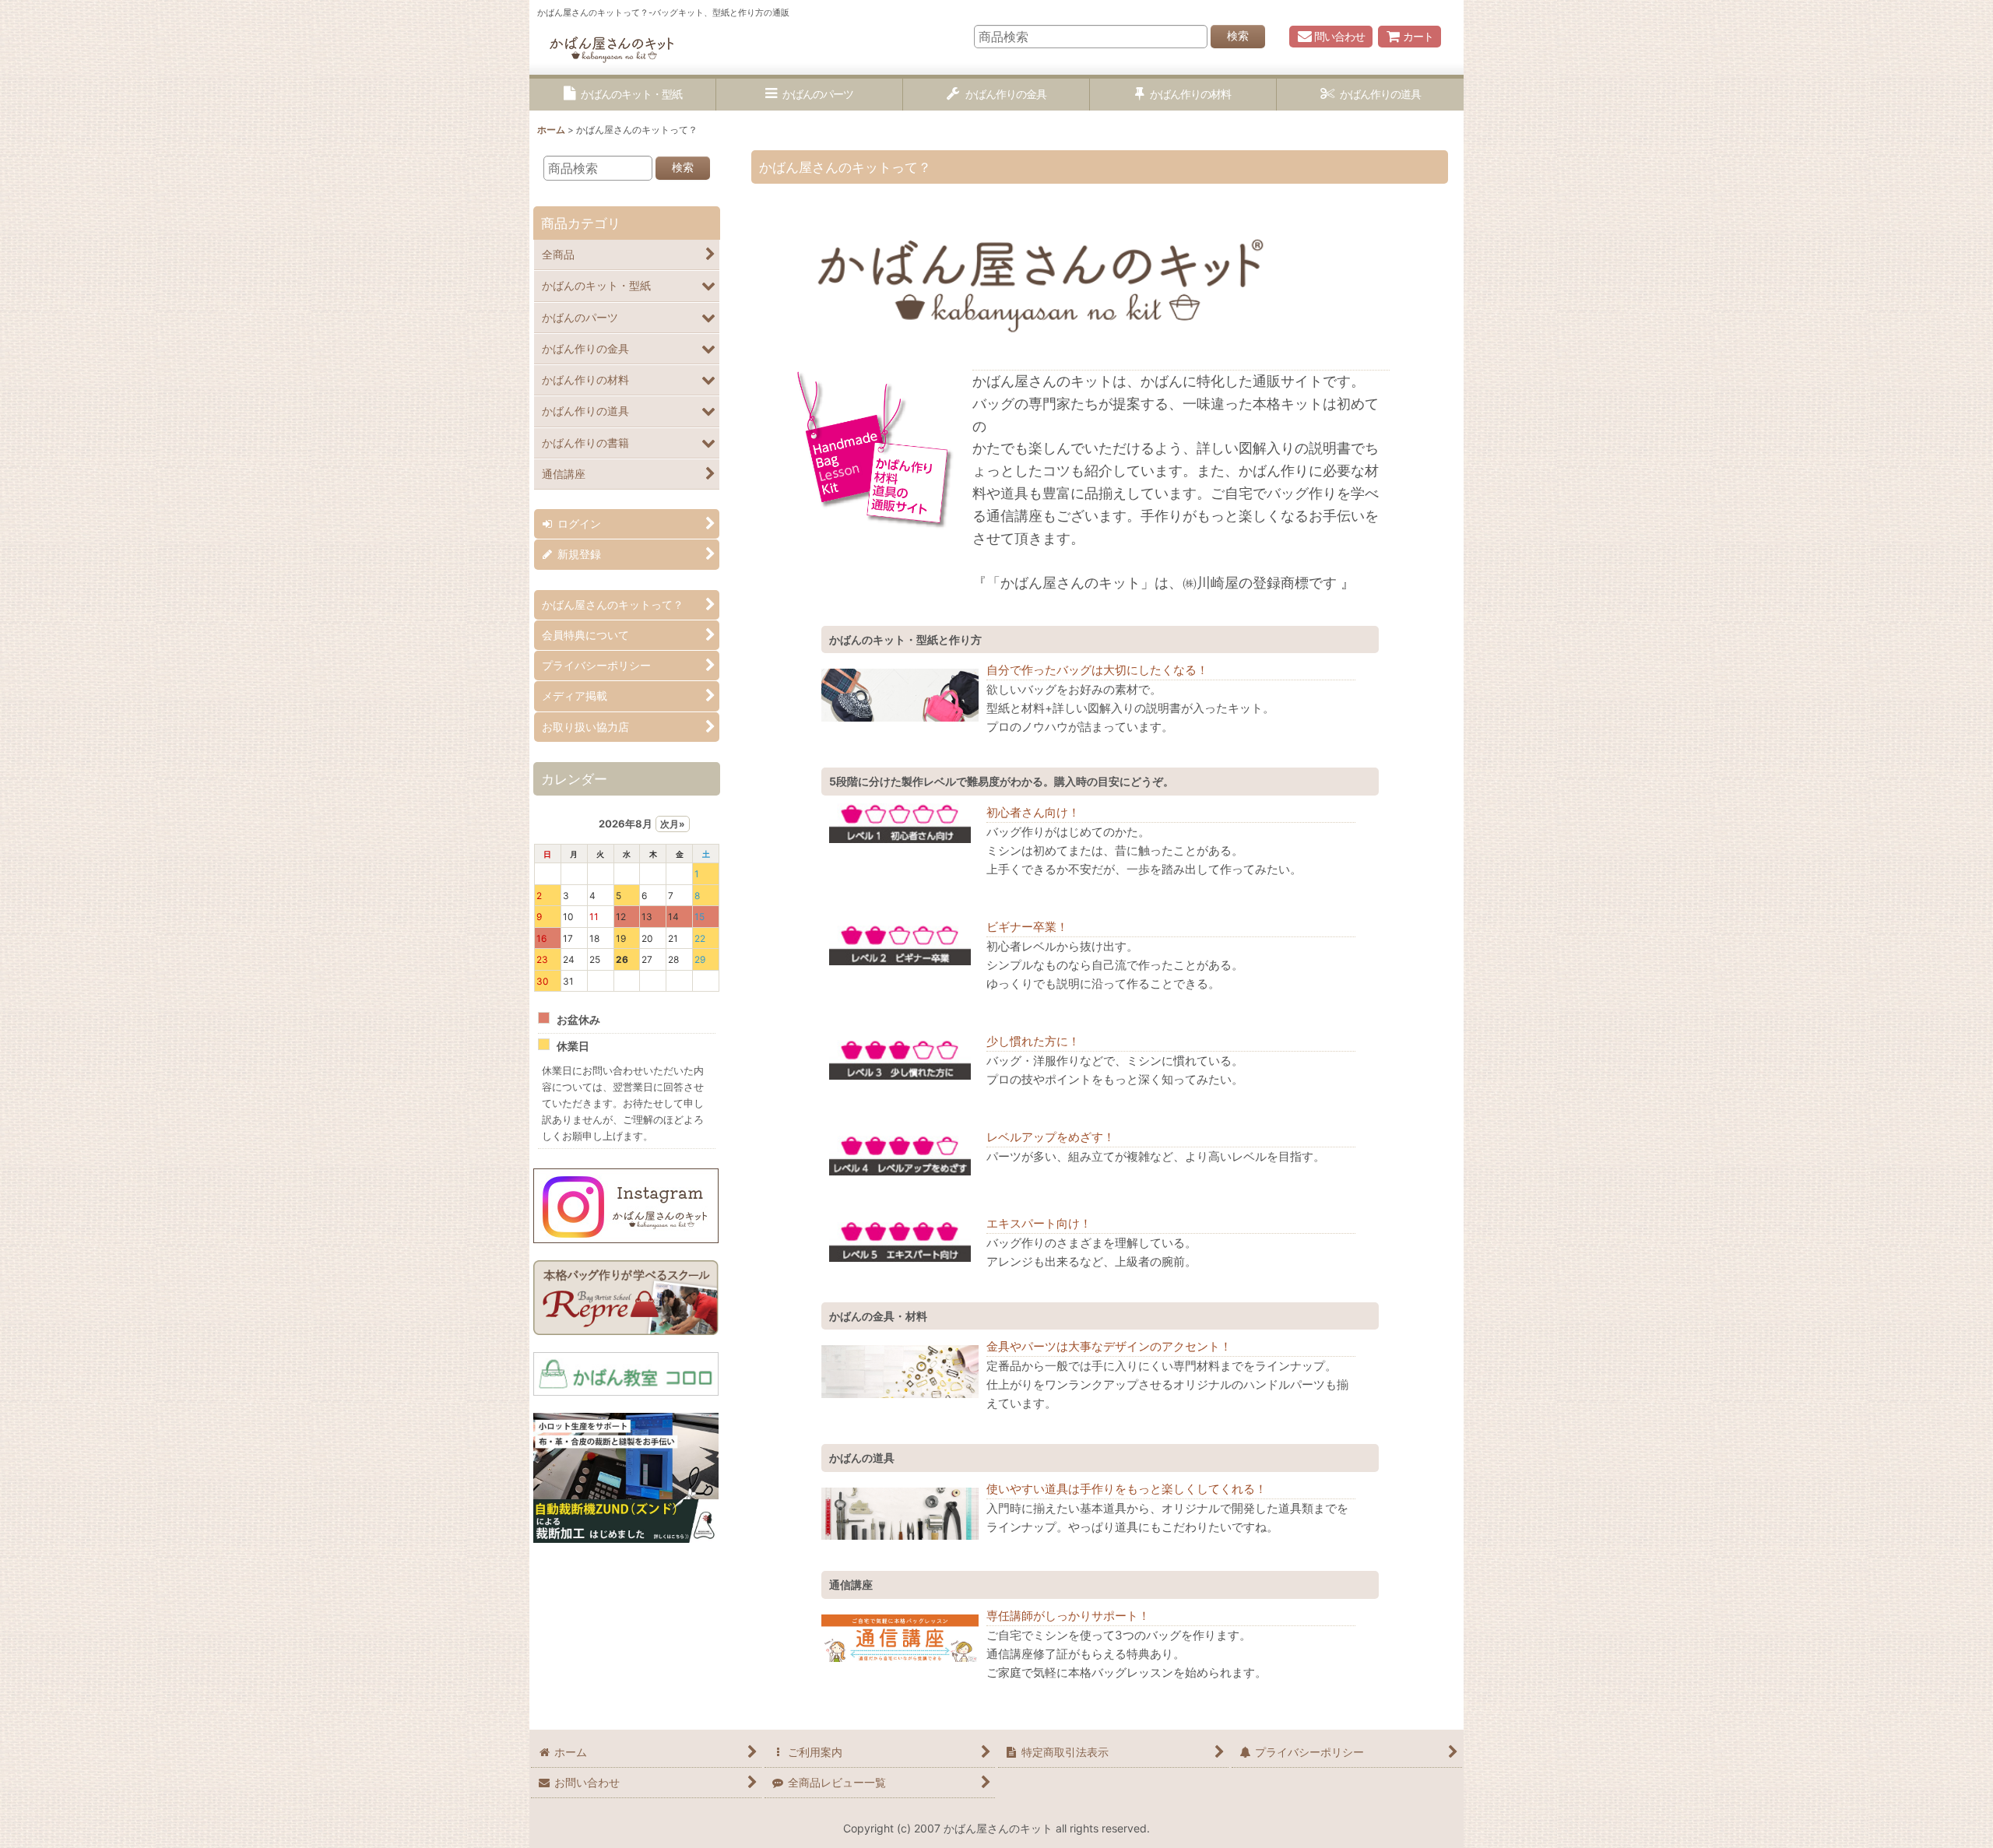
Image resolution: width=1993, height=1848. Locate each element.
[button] (623, 95)
